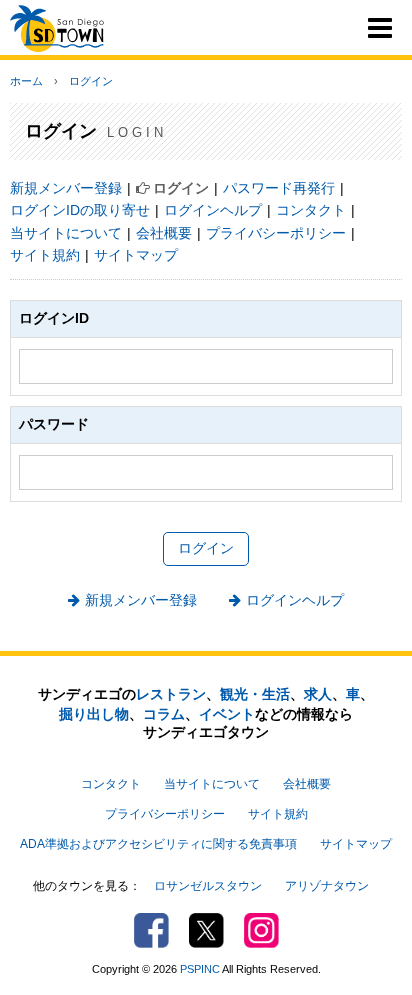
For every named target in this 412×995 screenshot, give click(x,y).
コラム (164, 714)
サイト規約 (45, 255)
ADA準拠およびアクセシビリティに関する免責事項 (158, 844)
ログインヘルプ (213, 210)
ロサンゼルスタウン (208, 886)
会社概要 (164, 233)
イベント (227, 714)
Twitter (206, 930)
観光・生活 (255, 694)
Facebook (151, 930)
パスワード (54, 424)
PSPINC (200, 969)
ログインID (54, 318)
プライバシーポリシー (276, 233)
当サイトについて (66, 233)
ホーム (26, 81)
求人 (318, 694)
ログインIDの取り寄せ (80, 210)
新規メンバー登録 (66, 188)
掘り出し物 (94, 714)
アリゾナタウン (327, 886)
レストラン (171, 694)
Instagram (261, 930)
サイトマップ (136, 255)
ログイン (91, 81)
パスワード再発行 (279, 188)
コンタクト (311, 210)
